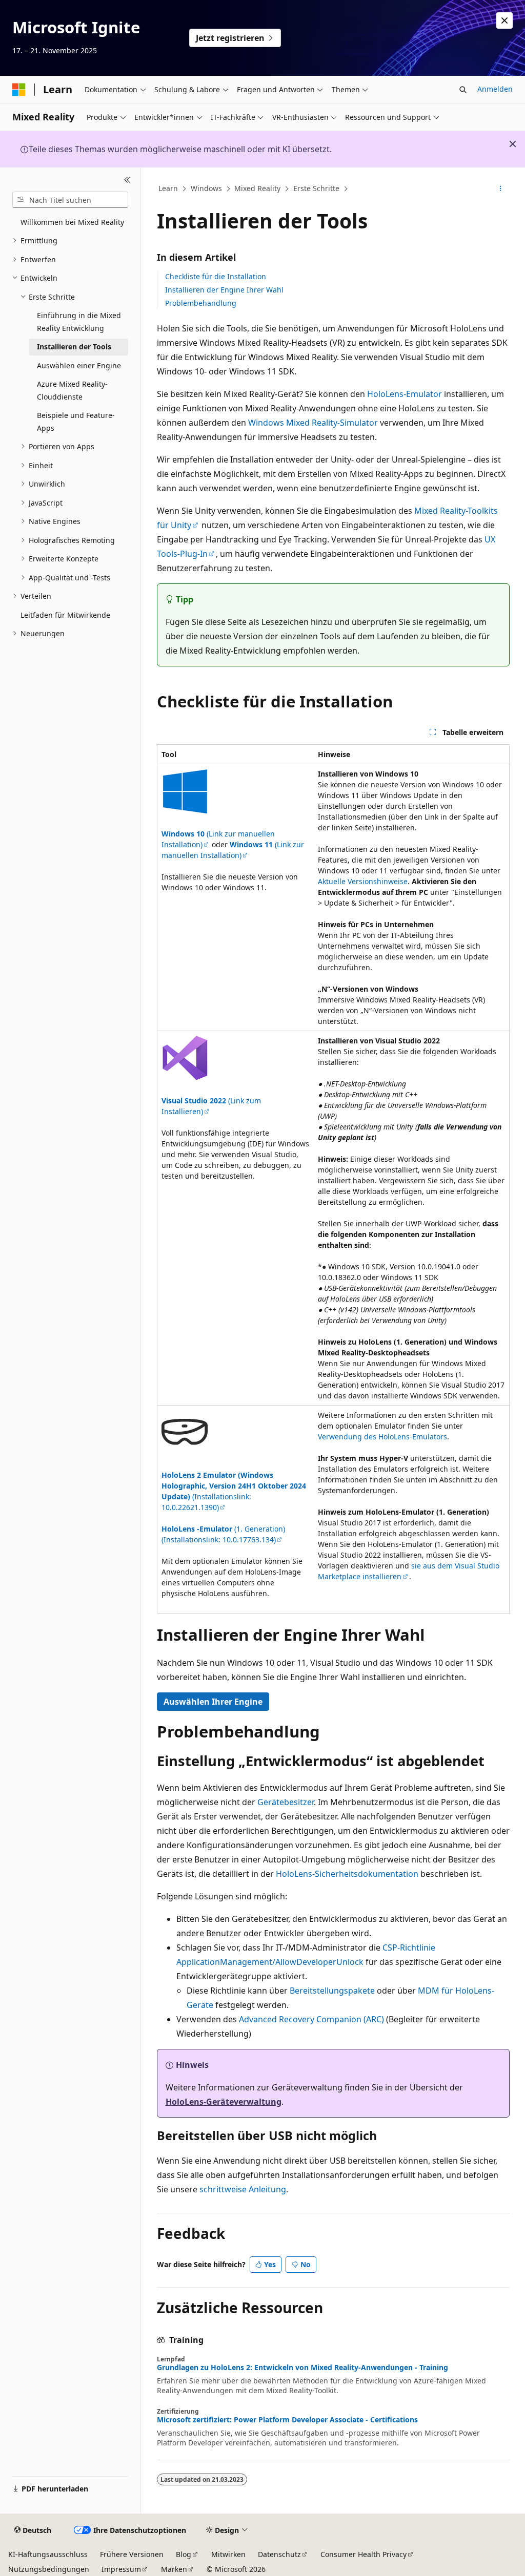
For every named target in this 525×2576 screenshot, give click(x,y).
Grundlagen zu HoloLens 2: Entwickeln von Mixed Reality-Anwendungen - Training (302, 2368)
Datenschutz (279, 2554)
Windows (206, 188)
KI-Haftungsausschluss (48, 2554)
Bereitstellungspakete (332, 1991)
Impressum (121, 2569)
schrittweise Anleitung (243, 2189)
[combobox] (70, 200)
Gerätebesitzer (286, 1802)
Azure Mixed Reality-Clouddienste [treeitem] (72, 390)
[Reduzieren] (127, 180)
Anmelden (495, 89)
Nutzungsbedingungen (49, 2569)
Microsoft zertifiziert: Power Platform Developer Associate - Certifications (287, 2420)
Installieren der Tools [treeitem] (74, 347)
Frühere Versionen (132, 2554)
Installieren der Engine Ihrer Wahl (224, 290)
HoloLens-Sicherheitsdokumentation (347, 1874)
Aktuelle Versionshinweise (363, 881)
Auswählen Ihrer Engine (213, 1702)
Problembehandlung (201, 303)
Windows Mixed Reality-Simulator (313, 423)
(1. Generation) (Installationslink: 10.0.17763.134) (223, 1534)
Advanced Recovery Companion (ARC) (311, 2019)
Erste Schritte (316, 188)
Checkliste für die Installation (216, 276)
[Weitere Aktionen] (500, 189)
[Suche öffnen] (463, 90)
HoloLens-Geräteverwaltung (224, 2102)
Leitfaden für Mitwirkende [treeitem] (65, 615)
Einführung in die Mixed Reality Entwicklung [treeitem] (79, 322)
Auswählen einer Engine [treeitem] (79, 365)
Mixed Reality (257, 188)
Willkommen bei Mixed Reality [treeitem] (72, 222)
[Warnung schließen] (504, 20)
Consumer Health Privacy (364, 2554)
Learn (168, 188)
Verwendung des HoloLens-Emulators (382, 1437)
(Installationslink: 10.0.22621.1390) (234, 1491)
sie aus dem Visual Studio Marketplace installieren (409, 1571)
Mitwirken (228, 2554)
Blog (184, 2554)
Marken (174, 2569)
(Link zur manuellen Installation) (233, 850)
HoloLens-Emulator (405, 394)
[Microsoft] (19, 90)
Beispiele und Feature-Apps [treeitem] (76, 422)
